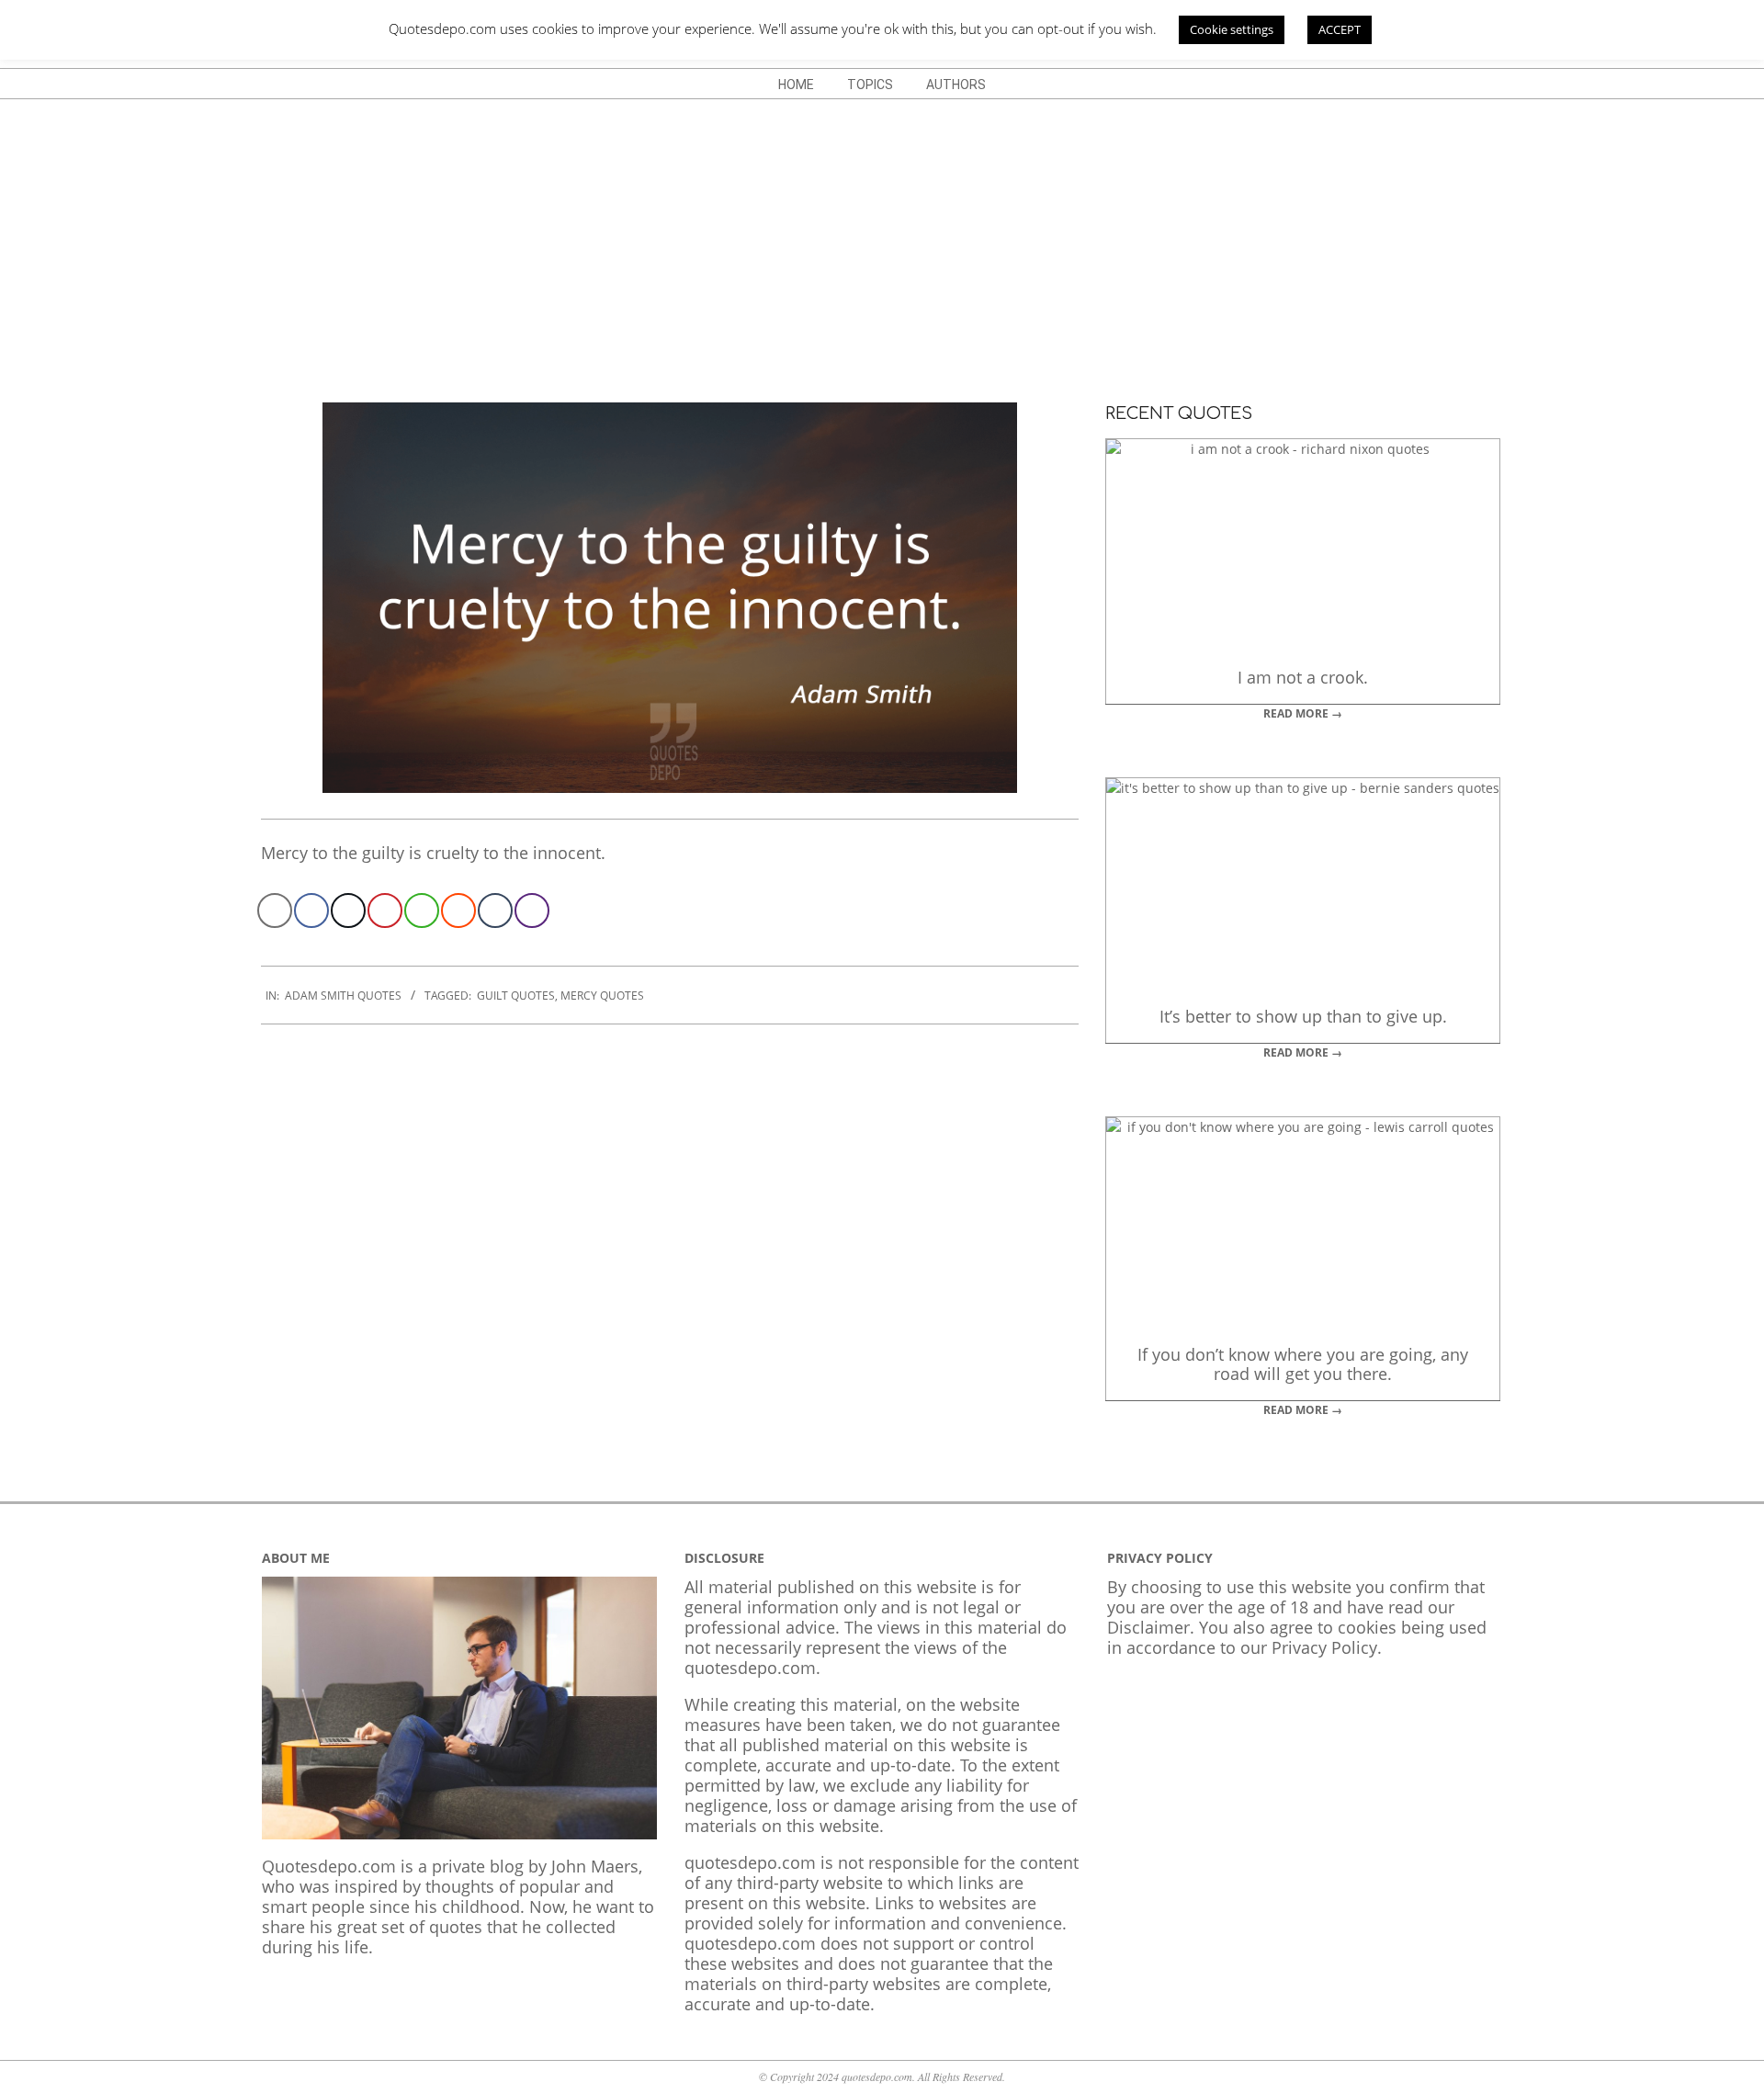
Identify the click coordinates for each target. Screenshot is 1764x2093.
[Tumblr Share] (495, 911)
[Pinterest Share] (385, 911)
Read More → (1303, 713)
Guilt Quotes (516, 996)
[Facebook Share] (311, 911)
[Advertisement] (882, 237)
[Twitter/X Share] (348, 911)
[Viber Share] (532, 911)
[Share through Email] (275, 911)
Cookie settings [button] (1232, 29)
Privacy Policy (1324, 1647)
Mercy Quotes (602, 996)
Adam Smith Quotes (343, 996)
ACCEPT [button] (1340, 29)
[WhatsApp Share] (422, 911)
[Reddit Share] (458, 911)
